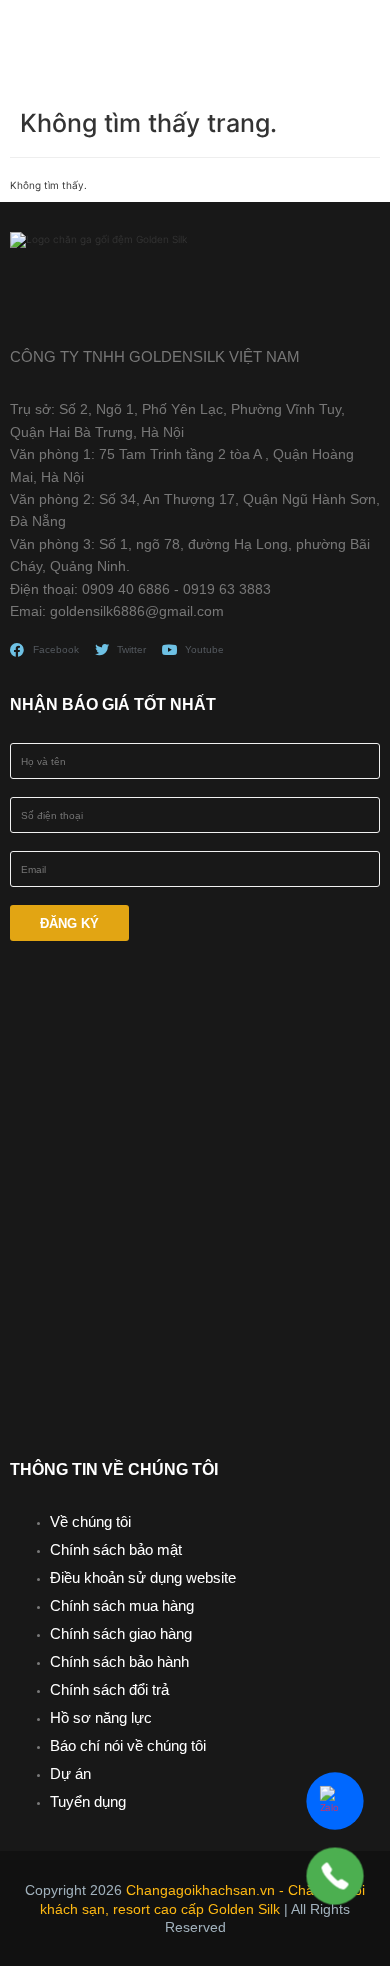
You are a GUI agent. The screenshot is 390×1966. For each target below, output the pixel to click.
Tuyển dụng (88, 1801)
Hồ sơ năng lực (101, 1717)
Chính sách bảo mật (116, 1549)
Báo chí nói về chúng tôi (128, 1745)
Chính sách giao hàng (121, 1633)
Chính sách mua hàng (122, 1605)
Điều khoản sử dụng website (143, 1577)
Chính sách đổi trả (109, 1689)
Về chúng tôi (90, 1521)
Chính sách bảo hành (119, 1661)
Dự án (70, 1773)
